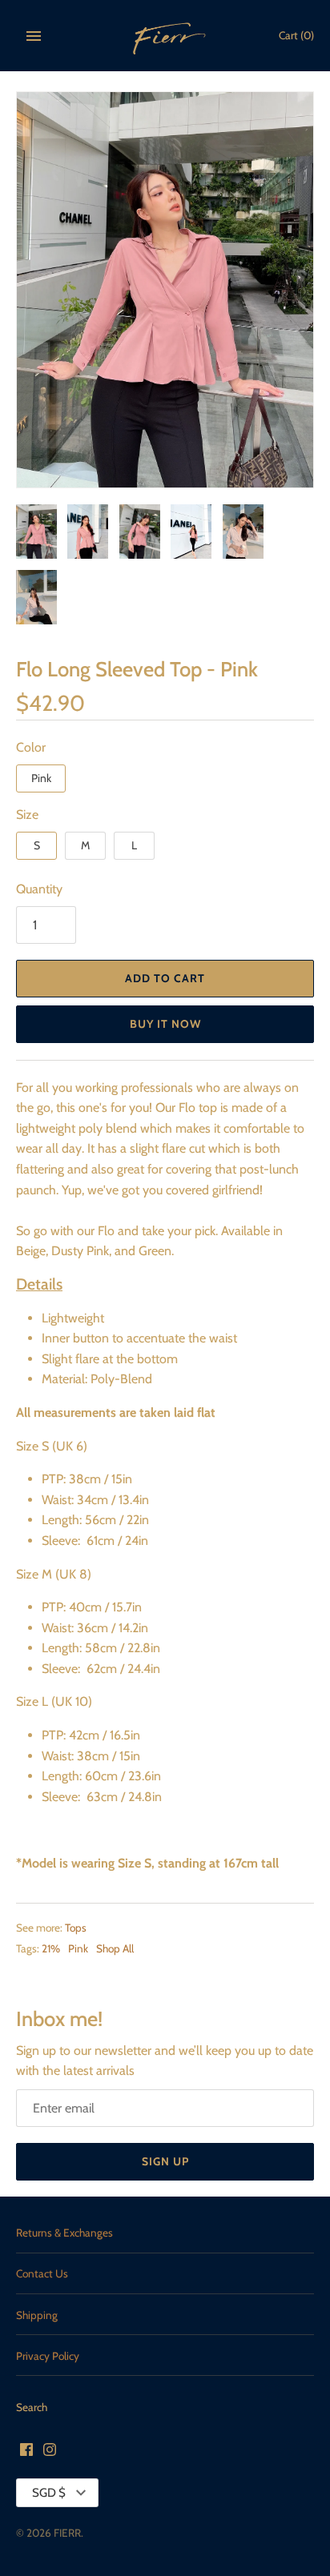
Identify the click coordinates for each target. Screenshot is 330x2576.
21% (51, 1948)
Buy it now (165, 1024)
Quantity (39, 889)
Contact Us (42, 2273)
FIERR (67, 2533)
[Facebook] (26, 2452)
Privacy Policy (48, 2356)
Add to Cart (165, 978)
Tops (76, 1928)
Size (27, 815)
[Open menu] (34, 36)
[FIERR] (165, 36)
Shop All (115, 1948)
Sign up (165, 2161)
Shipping (37, 2315)
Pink (41, 778)
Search (32, 2407)
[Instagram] (50, 2452)
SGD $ (49, 2493)
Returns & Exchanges (64, 2233)
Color (31, 747)
